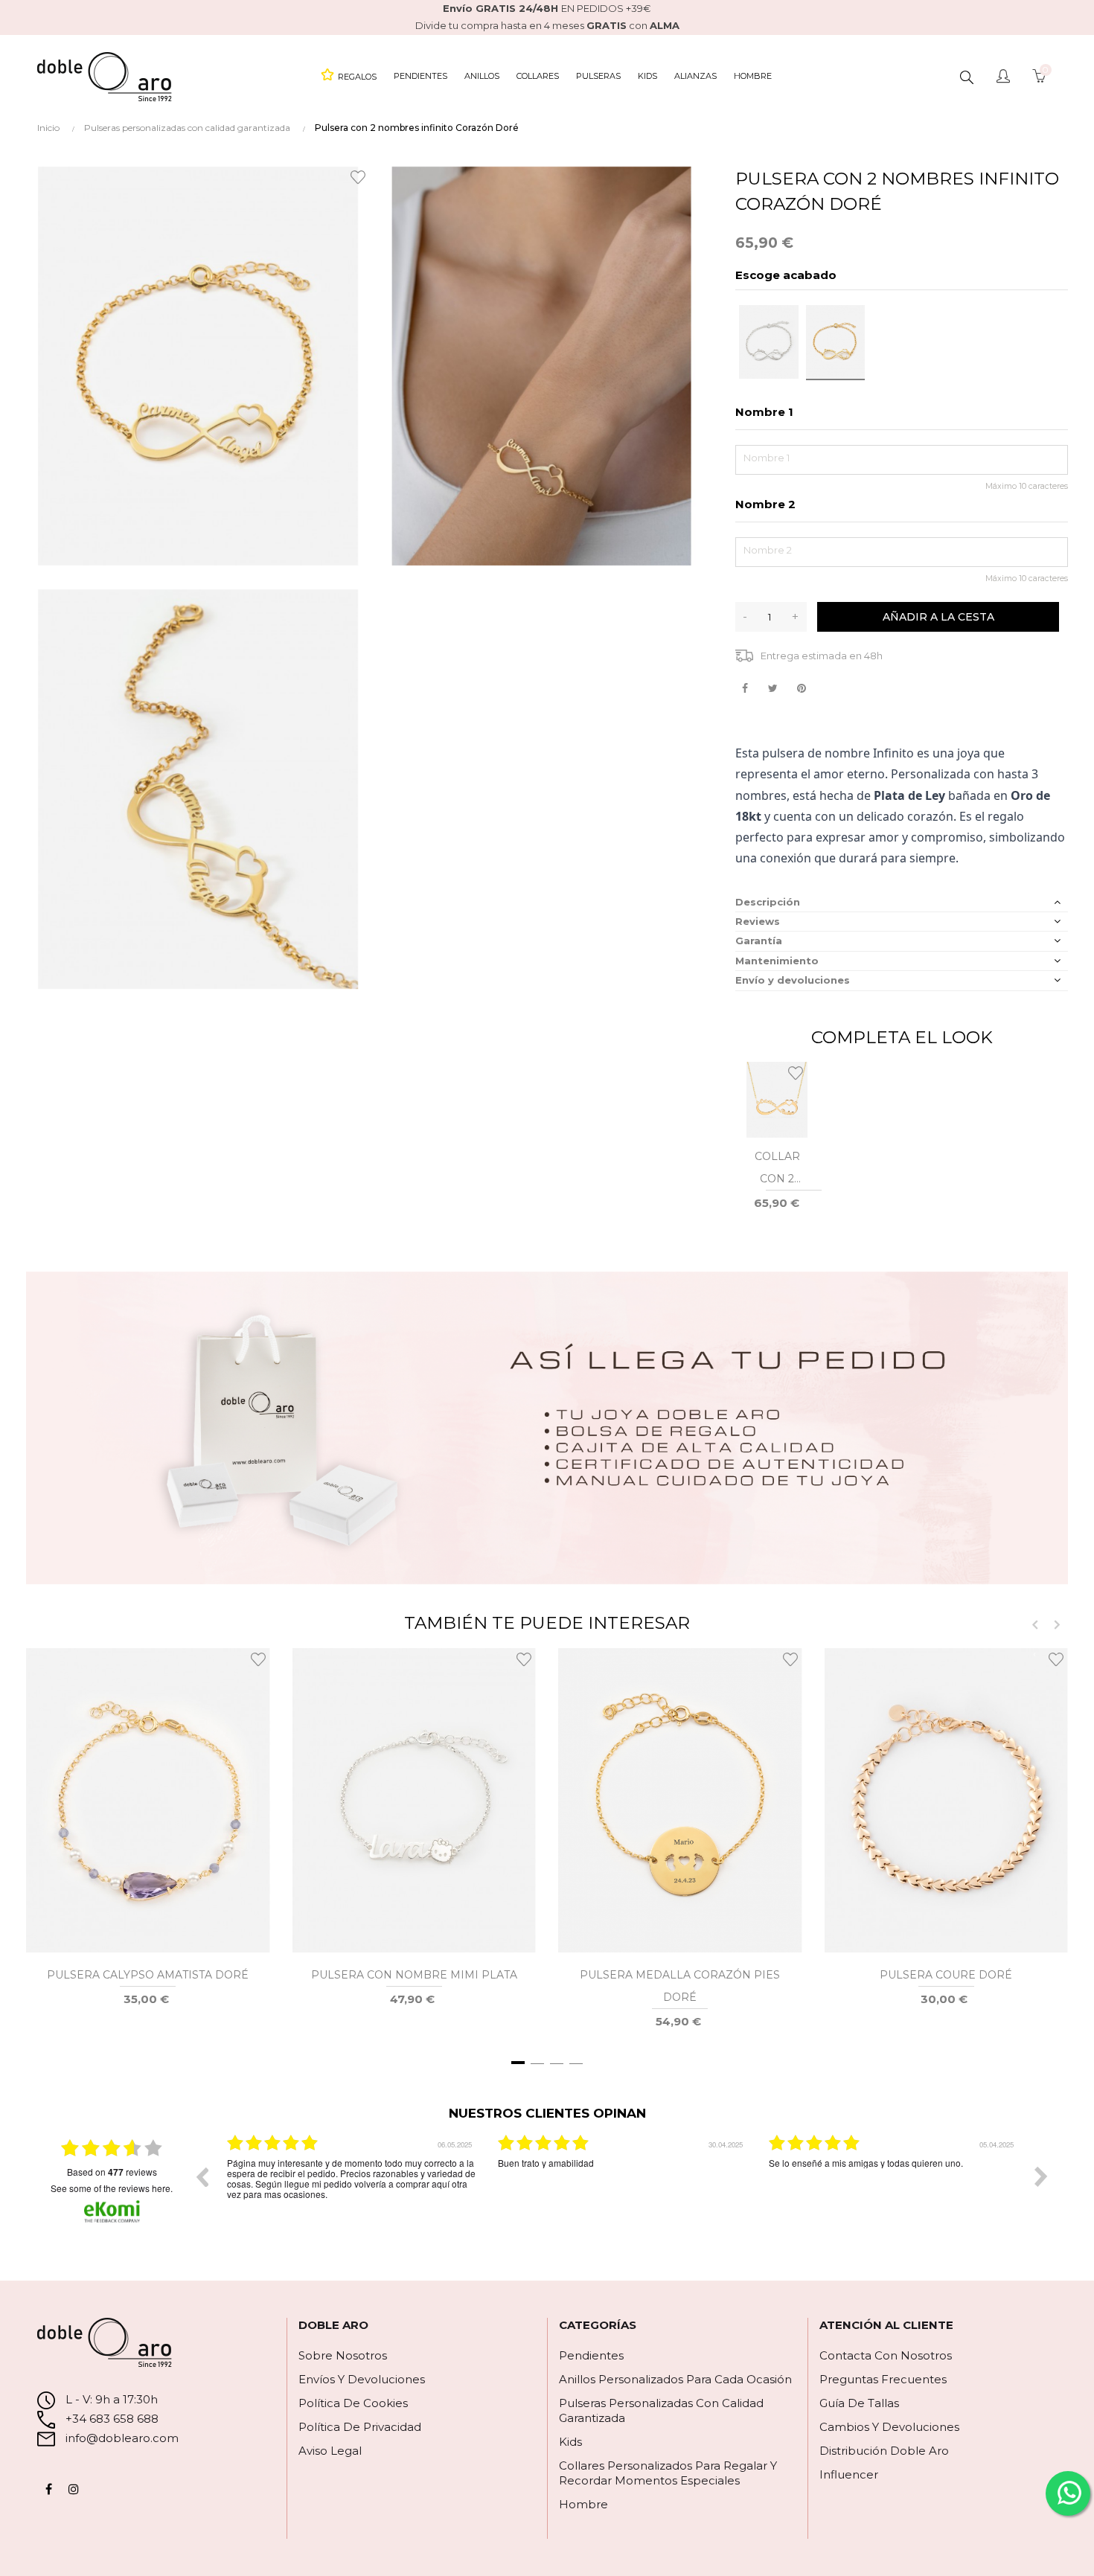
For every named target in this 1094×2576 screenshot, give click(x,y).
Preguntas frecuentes (883, 2379)
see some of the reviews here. (112, 2188)
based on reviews (112, 2172)
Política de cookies (353, 2403)
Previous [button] (202, 2176)
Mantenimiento (777, 961)
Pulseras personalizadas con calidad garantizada (661, 2410)
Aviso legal (330, 2451)
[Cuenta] (1003, 77)
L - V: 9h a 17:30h (112, 2399)
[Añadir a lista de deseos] (360, 176)
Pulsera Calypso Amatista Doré (148, 1975)
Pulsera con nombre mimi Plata (414, 1975)
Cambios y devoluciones (889, 2427)
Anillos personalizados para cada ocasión (675, 2379)
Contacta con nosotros (886, 2355)
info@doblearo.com (121, 2438)
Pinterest (801, 689)
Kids (570, 2442)
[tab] (902, 902)
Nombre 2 (765, 504)
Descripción (768, 902)
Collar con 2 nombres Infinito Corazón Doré (777, 1170)
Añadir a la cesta (938, 617)
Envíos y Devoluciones (362, 2379)
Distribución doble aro (884, 2451)
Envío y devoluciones (793, 980)
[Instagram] (74, 2489)
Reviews (758, 921)
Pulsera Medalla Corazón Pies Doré (680, 1986)
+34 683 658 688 (111, 2419)
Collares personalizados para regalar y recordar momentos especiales (668, 2473)
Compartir (745, 689)
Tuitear (773, 689)
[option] (351, 2188)
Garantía (759, 941)
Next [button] (1041, 2176)
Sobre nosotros (343, 2355)
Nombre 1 (764, 412)
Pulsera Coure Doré (946, 1975)
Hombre (583, 2504)
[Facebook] (48, 2489)
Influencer (849, 2474)
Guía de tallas (859, 2403)
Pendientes (591, 2355)
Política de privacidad (360, 2427)
